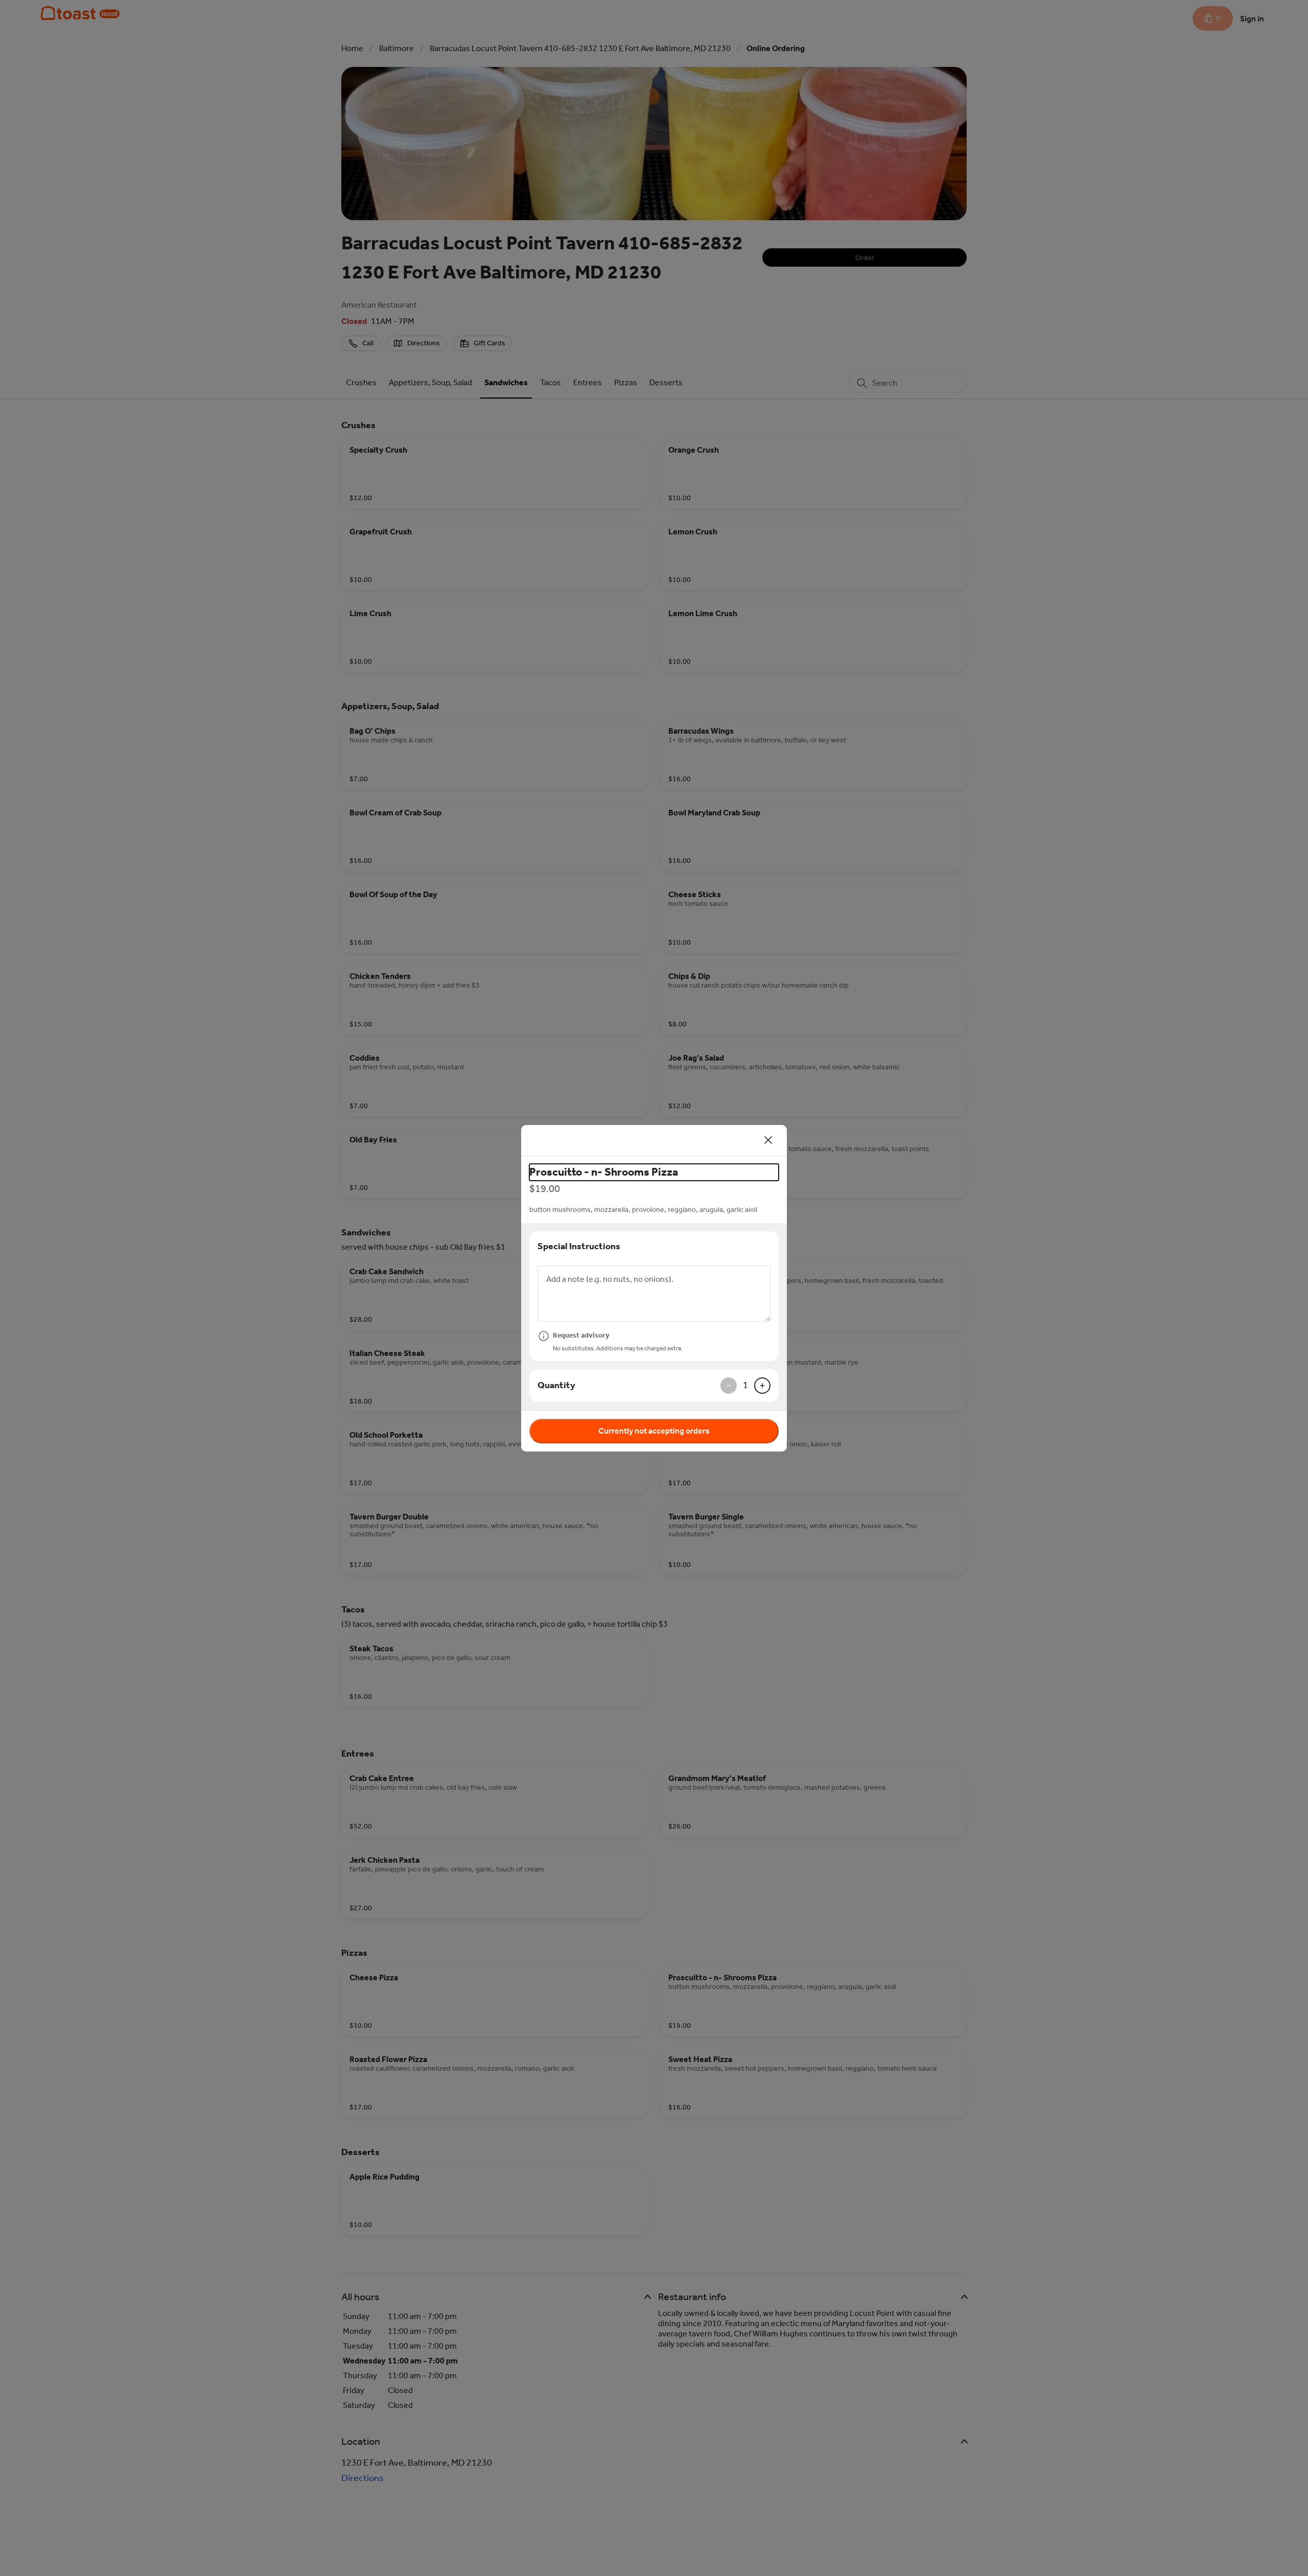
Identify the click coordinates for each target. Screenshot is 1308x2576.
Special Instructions (579, 1246)
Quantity (556, 1385)
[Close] (768, 1140)
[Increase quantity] (762, 1386)
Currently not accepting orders (654, 1431)
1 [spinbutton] (745, 1385)
